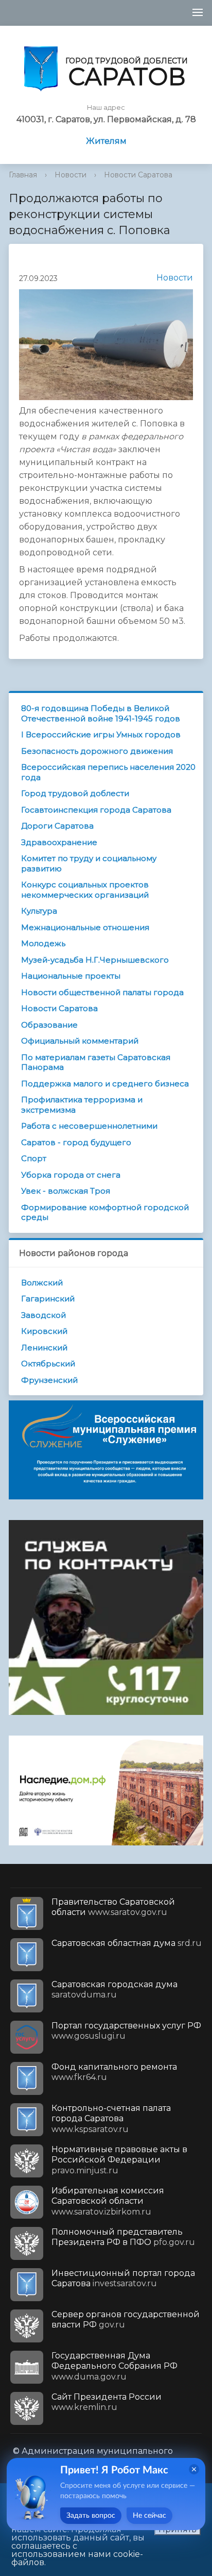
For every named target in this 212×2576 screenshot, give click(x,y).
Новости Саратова (138, 175)
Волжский (42, 1283)
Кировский (44, 1331)
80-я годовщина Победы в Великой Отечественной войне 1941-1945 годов (101, 713)
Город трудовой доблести (75, 793)
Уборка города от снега (71, 1175)
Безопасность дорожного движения (97, 751)
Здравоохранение (59, 842)
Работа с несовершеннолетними (89, 1126)
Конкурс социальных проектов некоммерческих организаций (85, 890)
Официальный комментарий (80, 1041)
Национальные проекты (71, 976)
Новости (70, 175)
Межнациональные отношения (85, 927)
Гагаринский (48, 1299)
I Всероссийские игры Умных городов (101, 734)
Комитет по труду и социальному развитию (89, 863)
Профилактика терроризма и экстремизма (82, 1105)
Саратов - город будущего (76, 1142)
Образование (49, 1025)
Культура (39, 911)
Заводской (43, 1315)
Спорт (34, 1158)
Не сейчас (149, 2516)
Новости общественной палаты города (102, 992)
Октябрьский (48, 1364)
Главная (23, 175)
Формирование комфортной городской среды (105, 1212)
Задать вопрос (91, 2516)
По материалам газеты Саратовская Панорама (96, 1062)
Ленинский (44, 1348)
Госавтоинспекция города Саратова (96, 810)
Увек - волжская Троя (66, 1191)
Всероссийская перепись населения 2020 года (108, 772)
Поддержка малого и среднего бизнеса (105, 1084)
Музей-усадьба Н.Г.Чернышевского (95, 960)
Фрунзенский (49, 1380)
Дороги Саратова (57, 826)
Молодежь (43, 943)
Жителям (106, 141)
